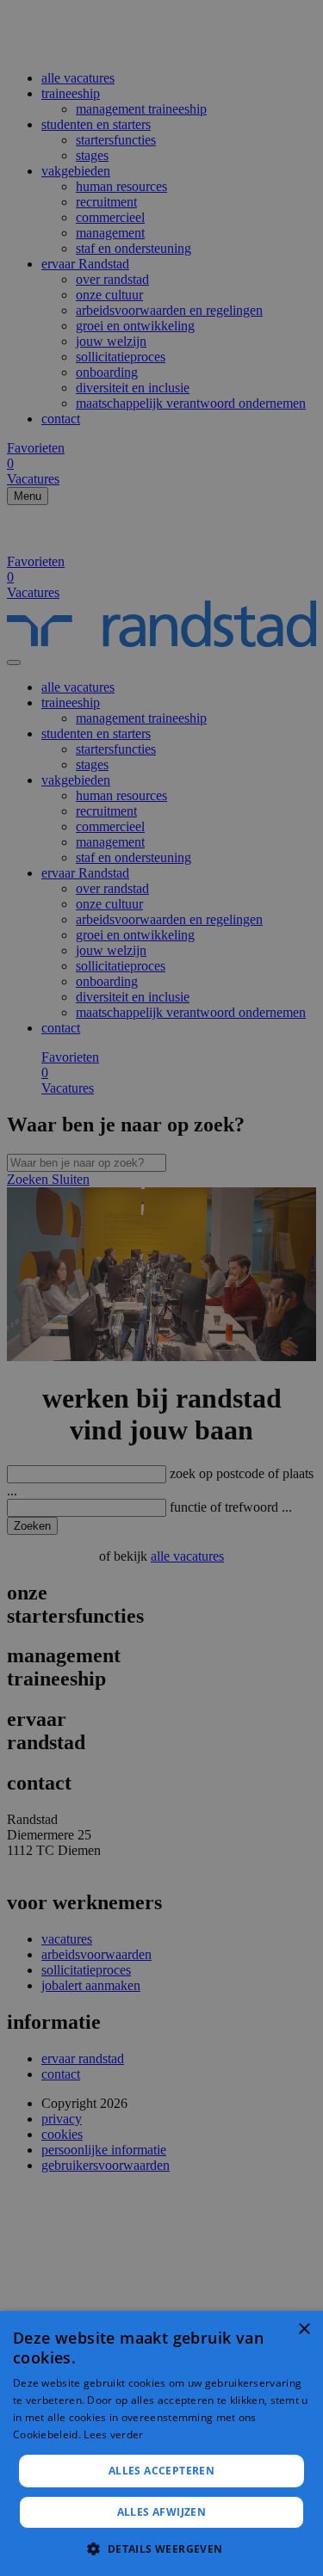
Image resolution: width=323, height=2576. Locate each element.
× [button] (304, 2329)
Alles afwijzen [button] (162, 2512)
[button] (161, 2548)
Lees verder (113, 2434)
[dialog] (161, 2444)
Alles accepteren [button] (161, 2471)
